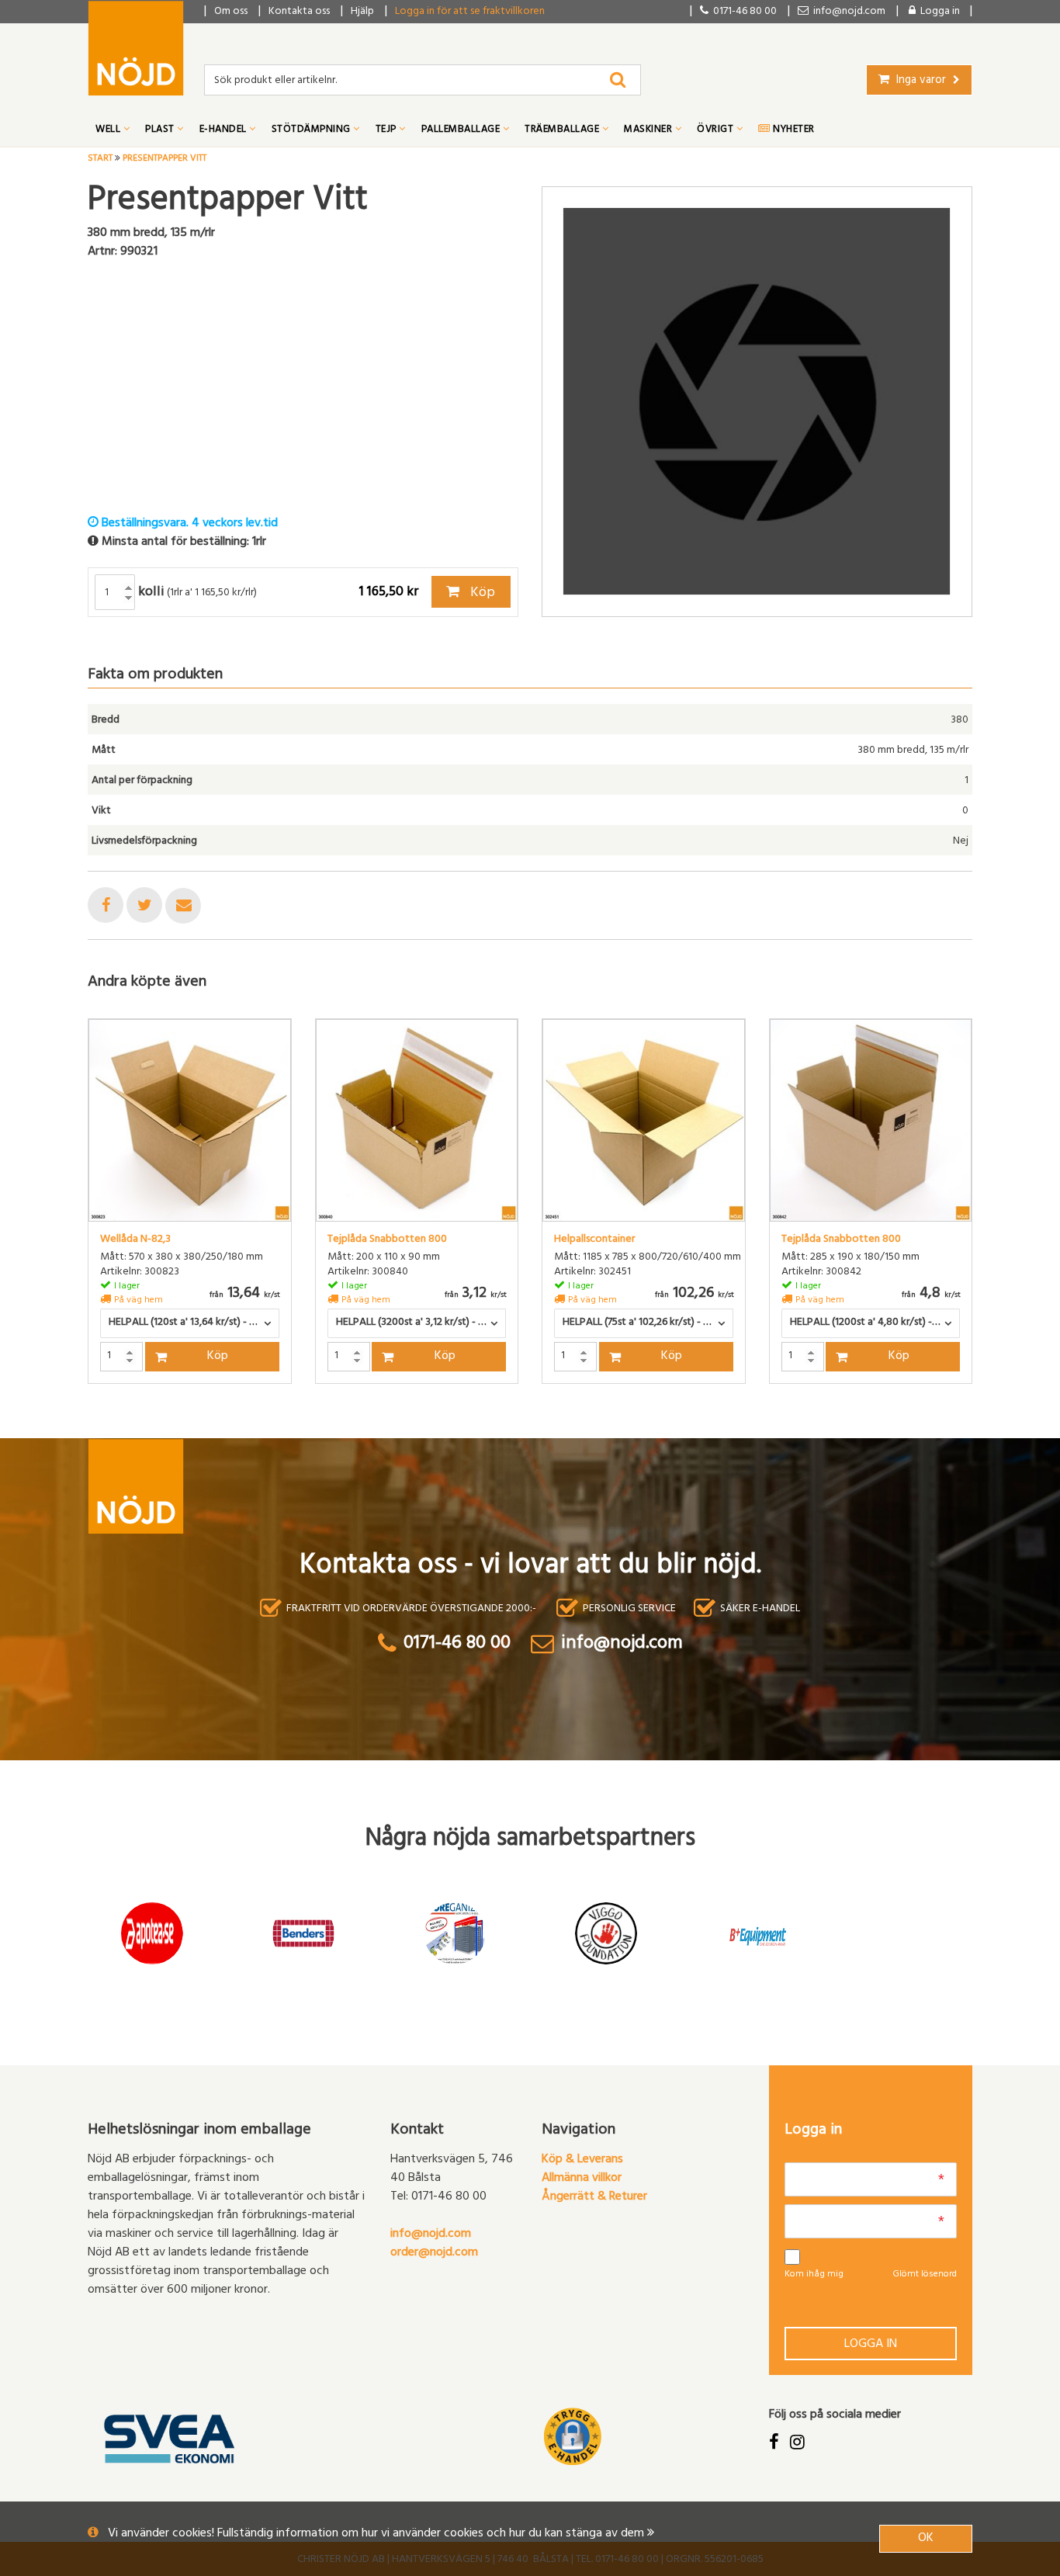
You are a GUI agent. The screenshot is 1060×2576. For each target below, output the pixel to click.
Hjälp (362, 12)
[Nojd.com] (136, 48)
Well (109, 130)
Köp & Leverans (582, 2160)
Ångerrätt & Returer (594, 2197)
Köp (481, 594)
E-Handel (225, 130)
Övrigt (717, 130)
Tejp (388, 130)
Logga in (871, 2345)
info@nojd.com (431, 2234)
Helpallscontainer (594, 1240)
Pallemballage (462, 130)
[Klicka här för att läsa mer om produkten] (190, 1120)
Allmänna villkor (582, 2179)
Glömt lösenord (925, 2275)
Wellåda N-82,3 (135, 1240)
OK (926, 2539)
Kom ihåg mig (814, 2275)
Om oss (231, 12)
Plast (161, 130)
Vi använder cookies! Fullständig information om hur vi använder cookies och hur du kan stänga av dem (378, 2534)
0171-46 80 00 (743, 12)
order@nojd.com (434, 2253)
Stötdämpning (313, 130)
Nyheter (793, 130)
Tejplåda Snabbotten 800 (387, 1240)
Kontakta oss (299, 12)
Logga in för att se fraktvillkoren (470, 12)
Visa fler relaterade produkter (179, 1424)
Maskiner (650, 130)
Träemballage (563, 130)
